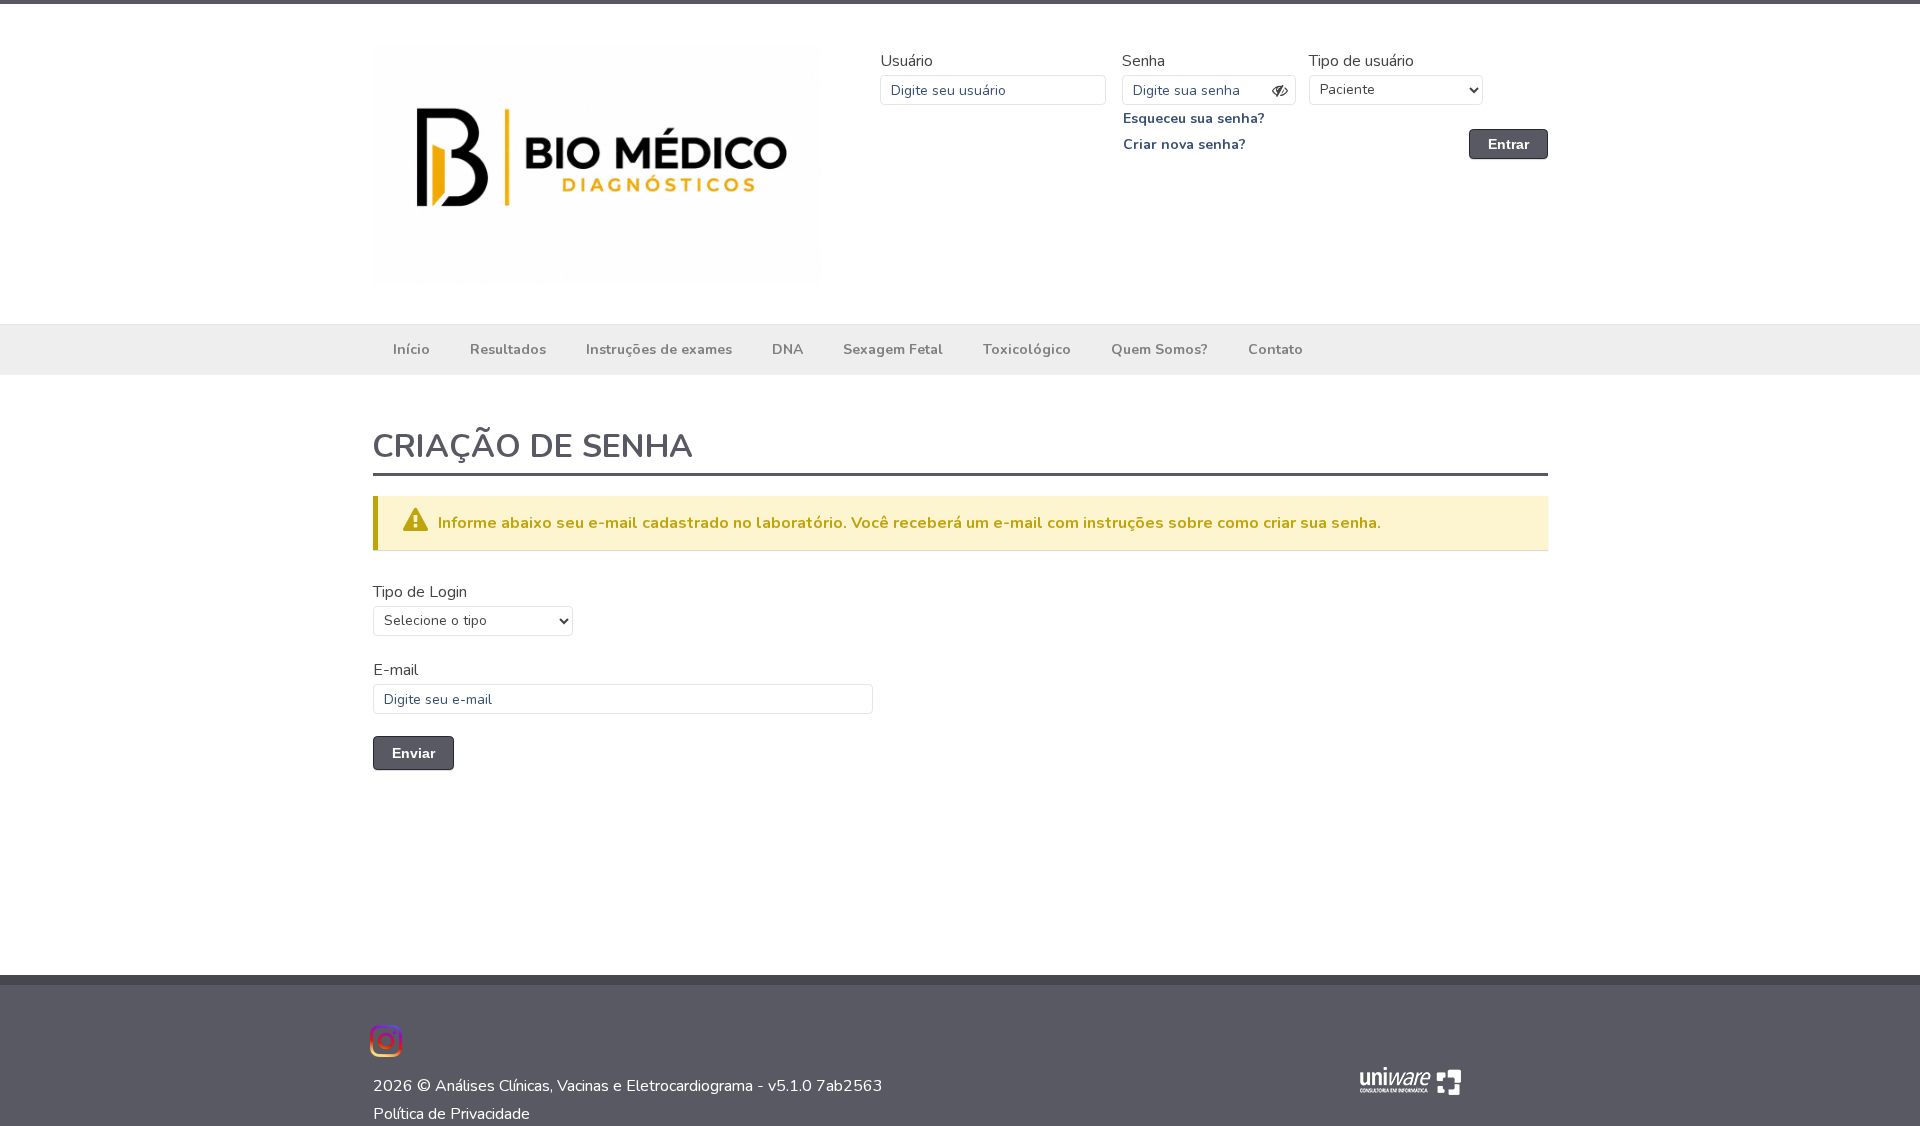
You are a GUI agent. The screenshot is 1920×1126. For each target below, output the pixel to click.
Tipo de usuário (1361, 61)
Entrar (1508, 144)
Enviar (413, 753)
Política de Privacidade (451, 1114)
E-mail (395, 670)
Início (411, 349)
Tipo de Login (420, 592)
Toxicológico (1027, 349)
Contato (1275, 349)
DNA (787, 349)
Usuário (906, 61)
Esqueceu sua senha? (1194, 118)
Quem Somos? (1159, 349)
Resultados (508, 349)
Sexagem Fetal (893, 349)
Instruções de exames (659, 349)
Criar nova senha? (1184, 144)
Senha (1143, 61)
